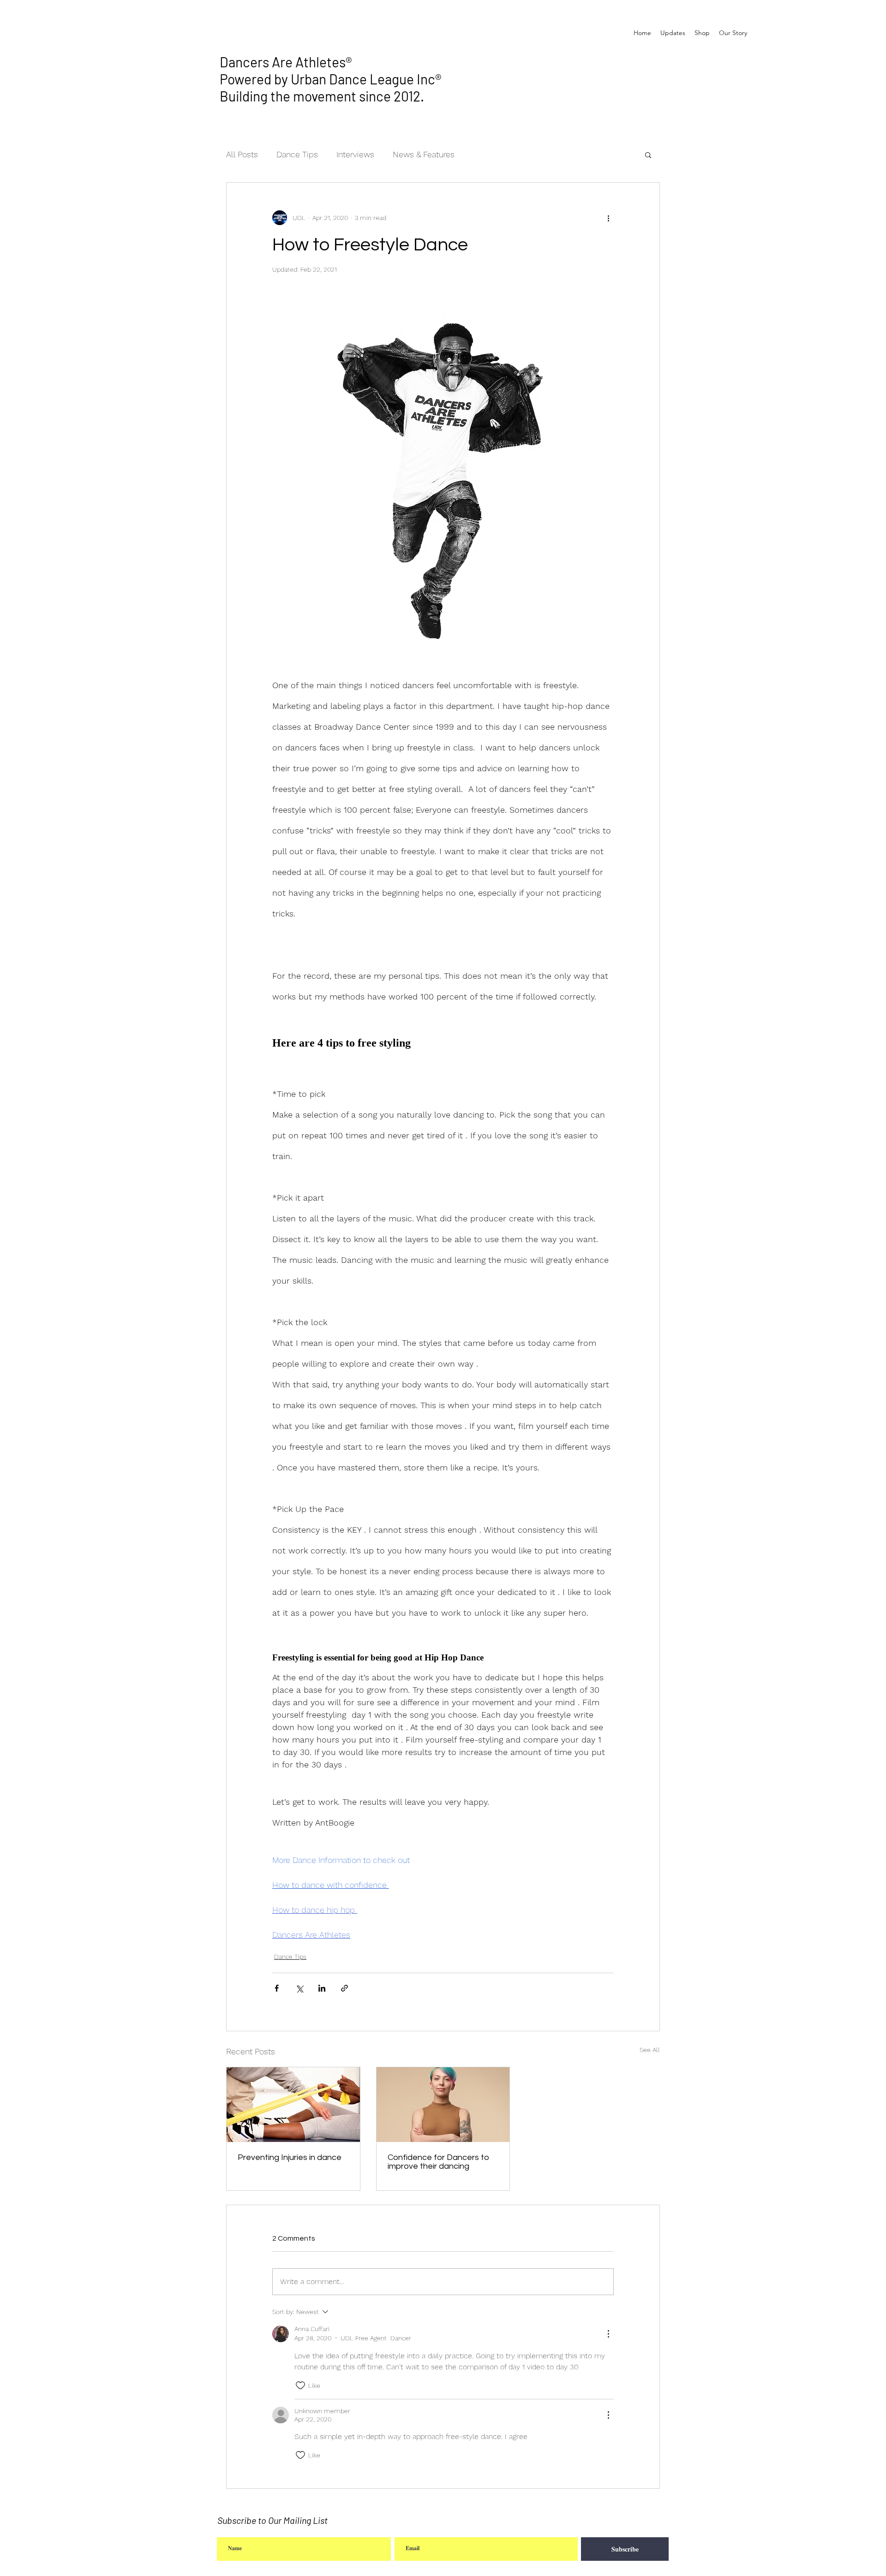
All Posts (242, 154)
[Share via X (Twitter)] (299, 1988)
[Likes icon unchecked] (300, 2386)
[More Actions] (608, 2334)
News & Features (424, 154)
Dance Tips (297, 154)
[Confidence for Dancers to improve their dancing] (443, 2105)
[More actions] (608, 218)
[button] (648, 155)
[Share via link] (344, 1988)
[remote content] (443, 1043)
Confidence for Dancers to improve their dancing (438, 2162)
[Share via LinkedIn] (322, 1988)
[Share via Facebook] (277, 1988)
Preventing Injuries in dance (290, 2157)
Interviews (355, 154)
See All (650, 2050)
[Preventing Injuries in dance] (293, 2105)
